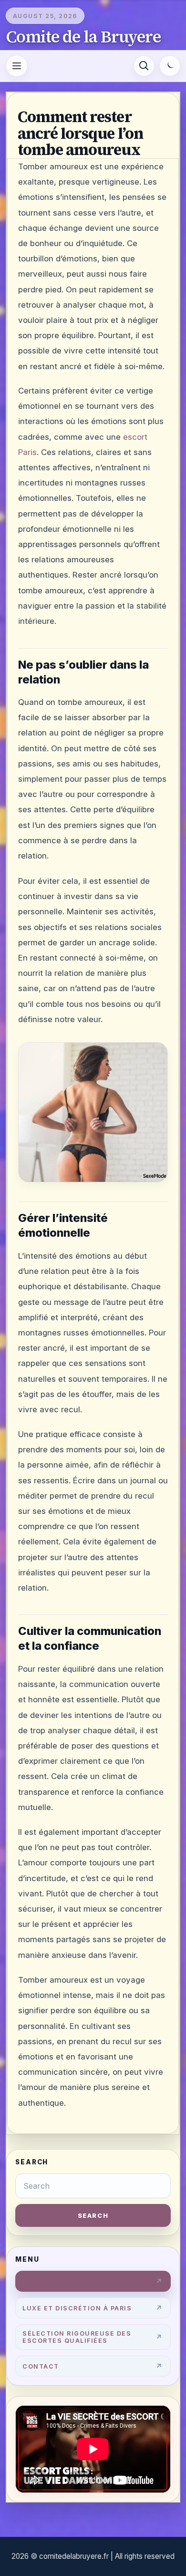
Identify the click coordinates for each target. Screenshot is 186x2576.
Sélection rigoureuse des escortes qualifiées (77, 2337)
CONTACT (41, 2366)
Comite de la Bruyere (83, 37)
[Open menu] (17, 66)
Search (93, 2215)
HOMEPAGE (43, 2281)
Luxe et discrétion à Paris (77, 2308)
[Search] (144, 66)
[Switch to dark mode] (170, 66)
